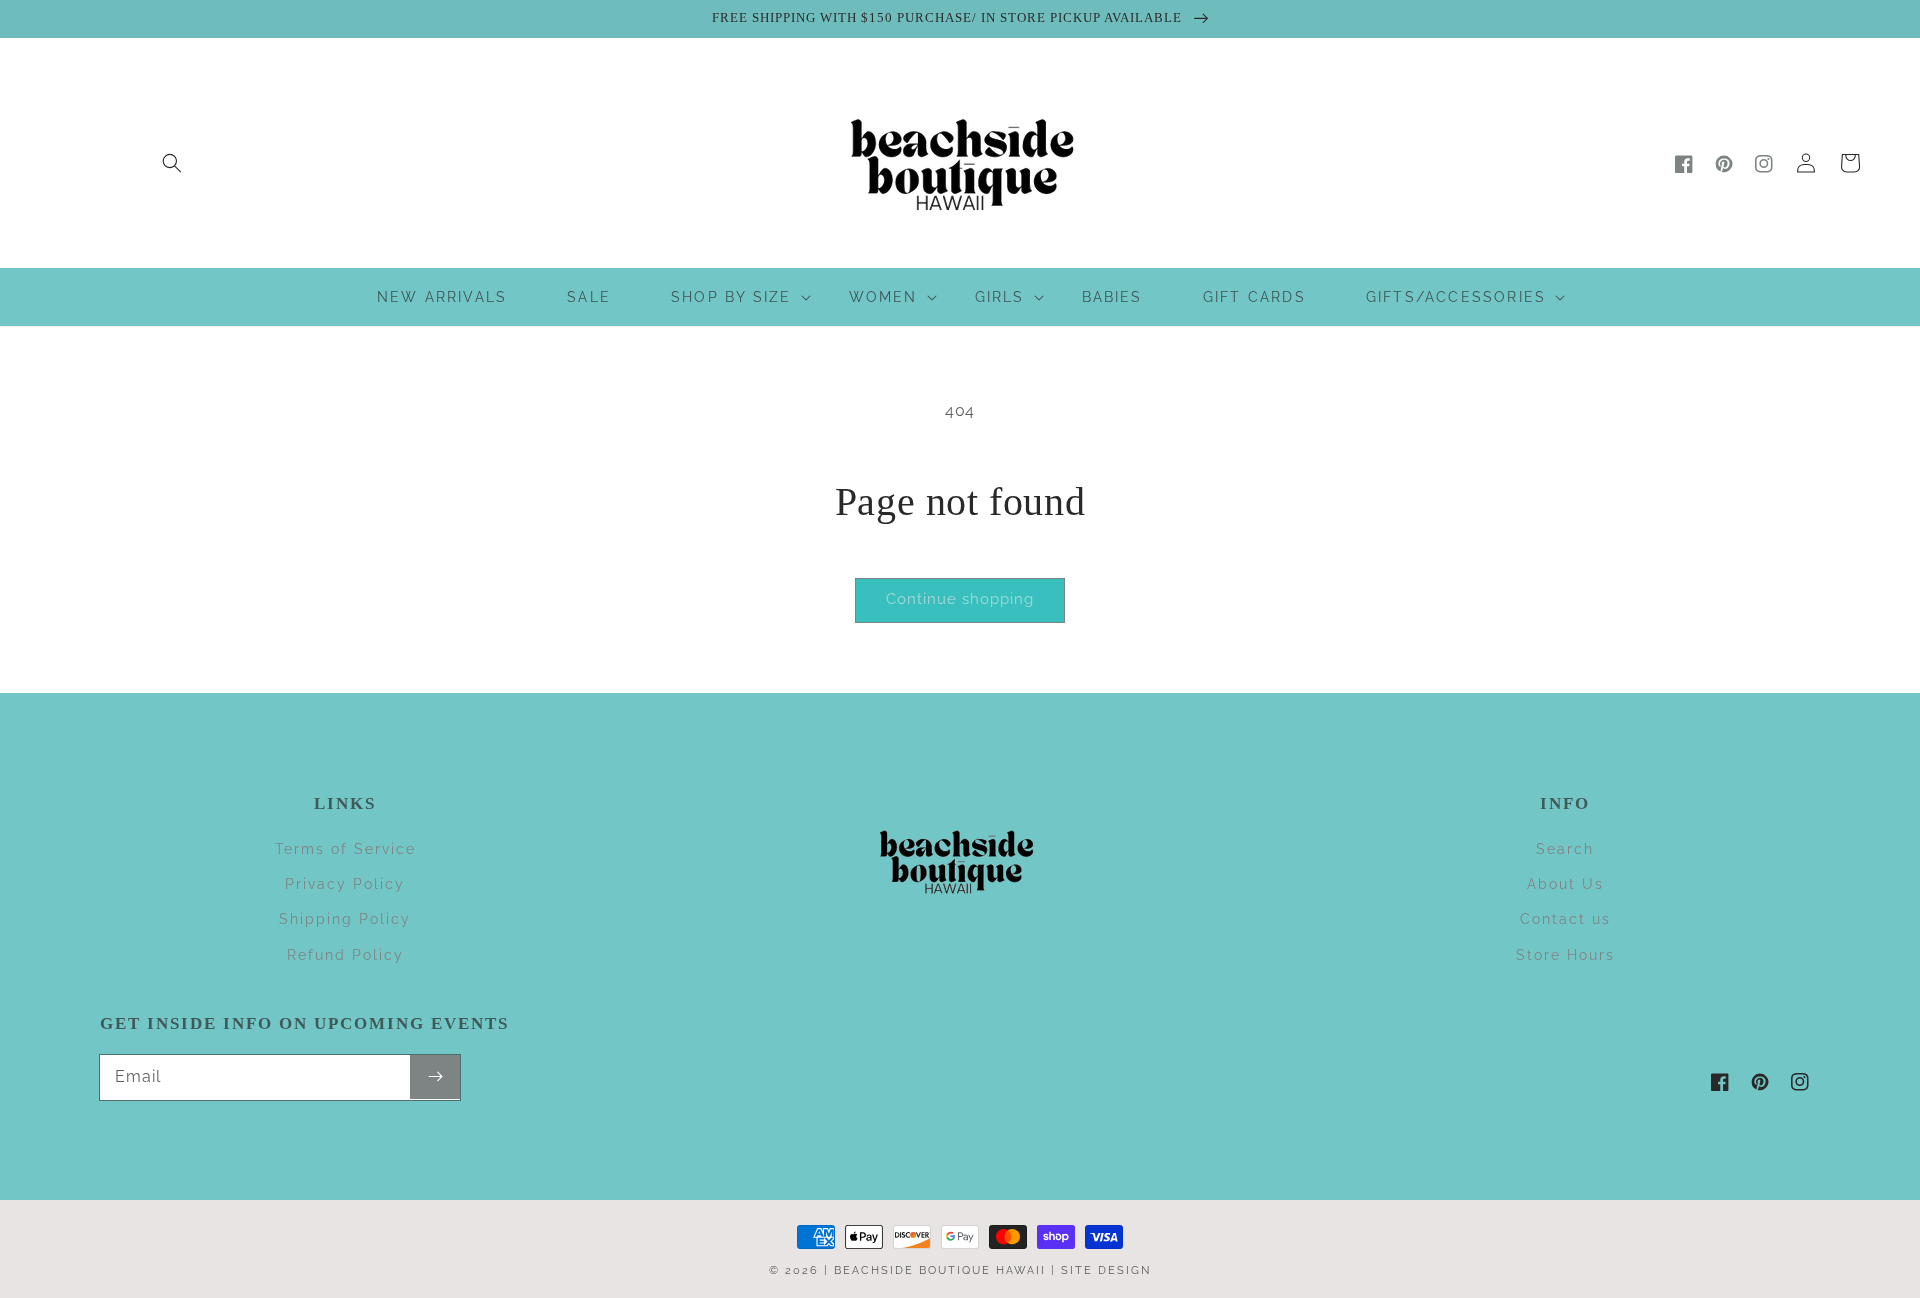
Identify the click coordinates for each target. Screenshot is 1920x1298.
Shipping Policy (345, 919)
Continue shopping (960, 599)
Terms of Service (345, 849)
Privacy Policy (345, 884)
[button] (172, 163)
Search (1565, 849)
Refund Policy (345, 955)
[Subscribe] (435, 1077)
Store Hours (1565, 955)
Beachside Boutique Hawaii (940, 1270)
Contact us (1565, 919)
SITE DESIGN (1106, 1270)
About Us (1565, 884)
